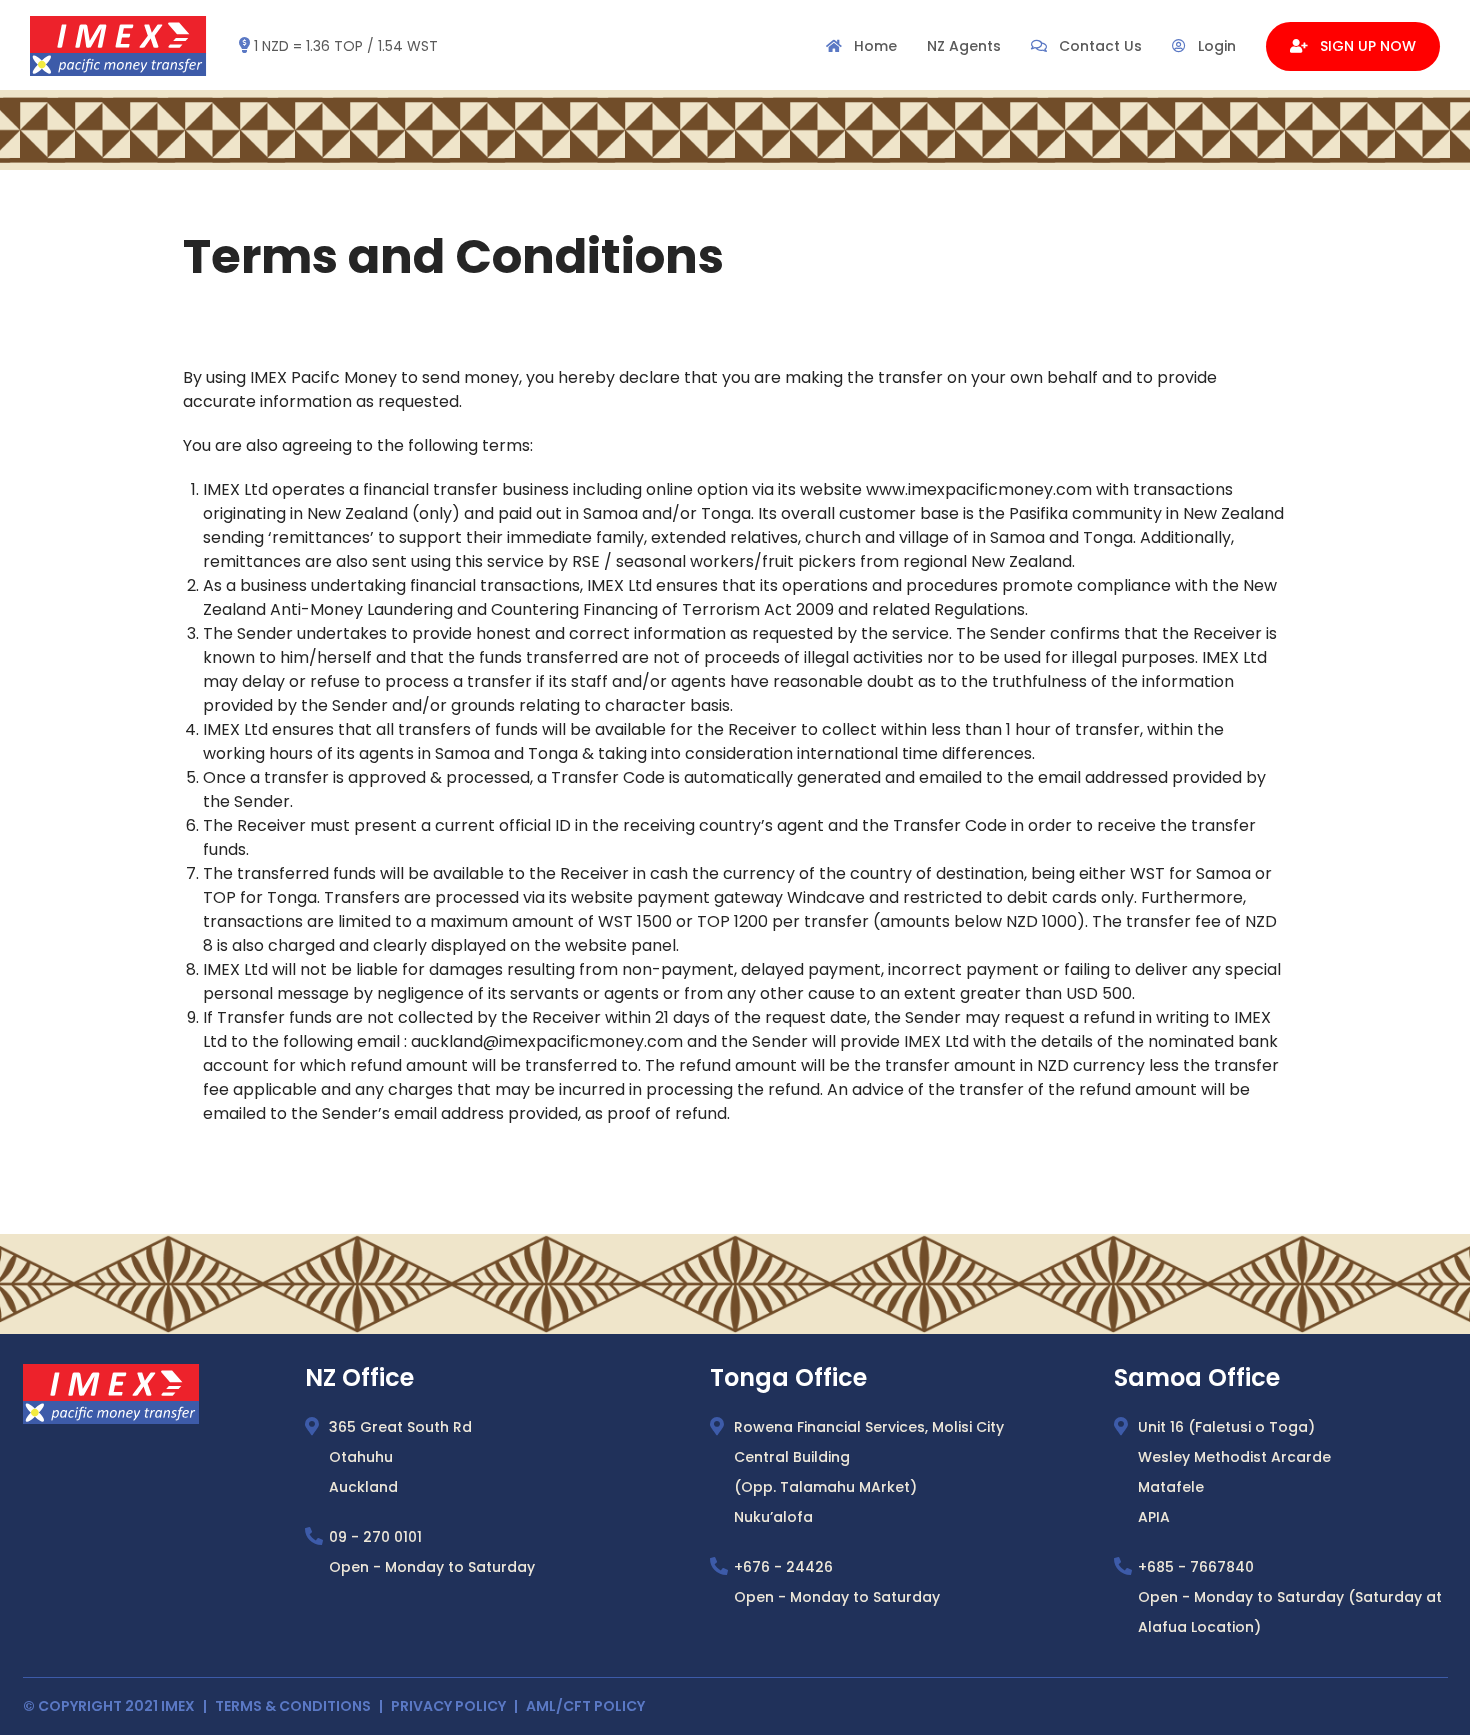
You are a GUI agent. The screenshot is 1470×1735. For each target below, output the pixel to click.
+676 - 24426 (783, 1567)
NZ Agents (964, 46)
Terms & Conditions (293, 1706)
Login (1215, 46)
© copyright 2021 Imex (109, 1706)
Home (873, 46)
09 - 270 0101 (375, 1537)
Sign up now (1366, 46)
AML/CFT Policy (585, 1706)
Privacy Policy (448, 1706)
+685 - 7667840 (1196, 1567)
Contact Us (1098, 46)
